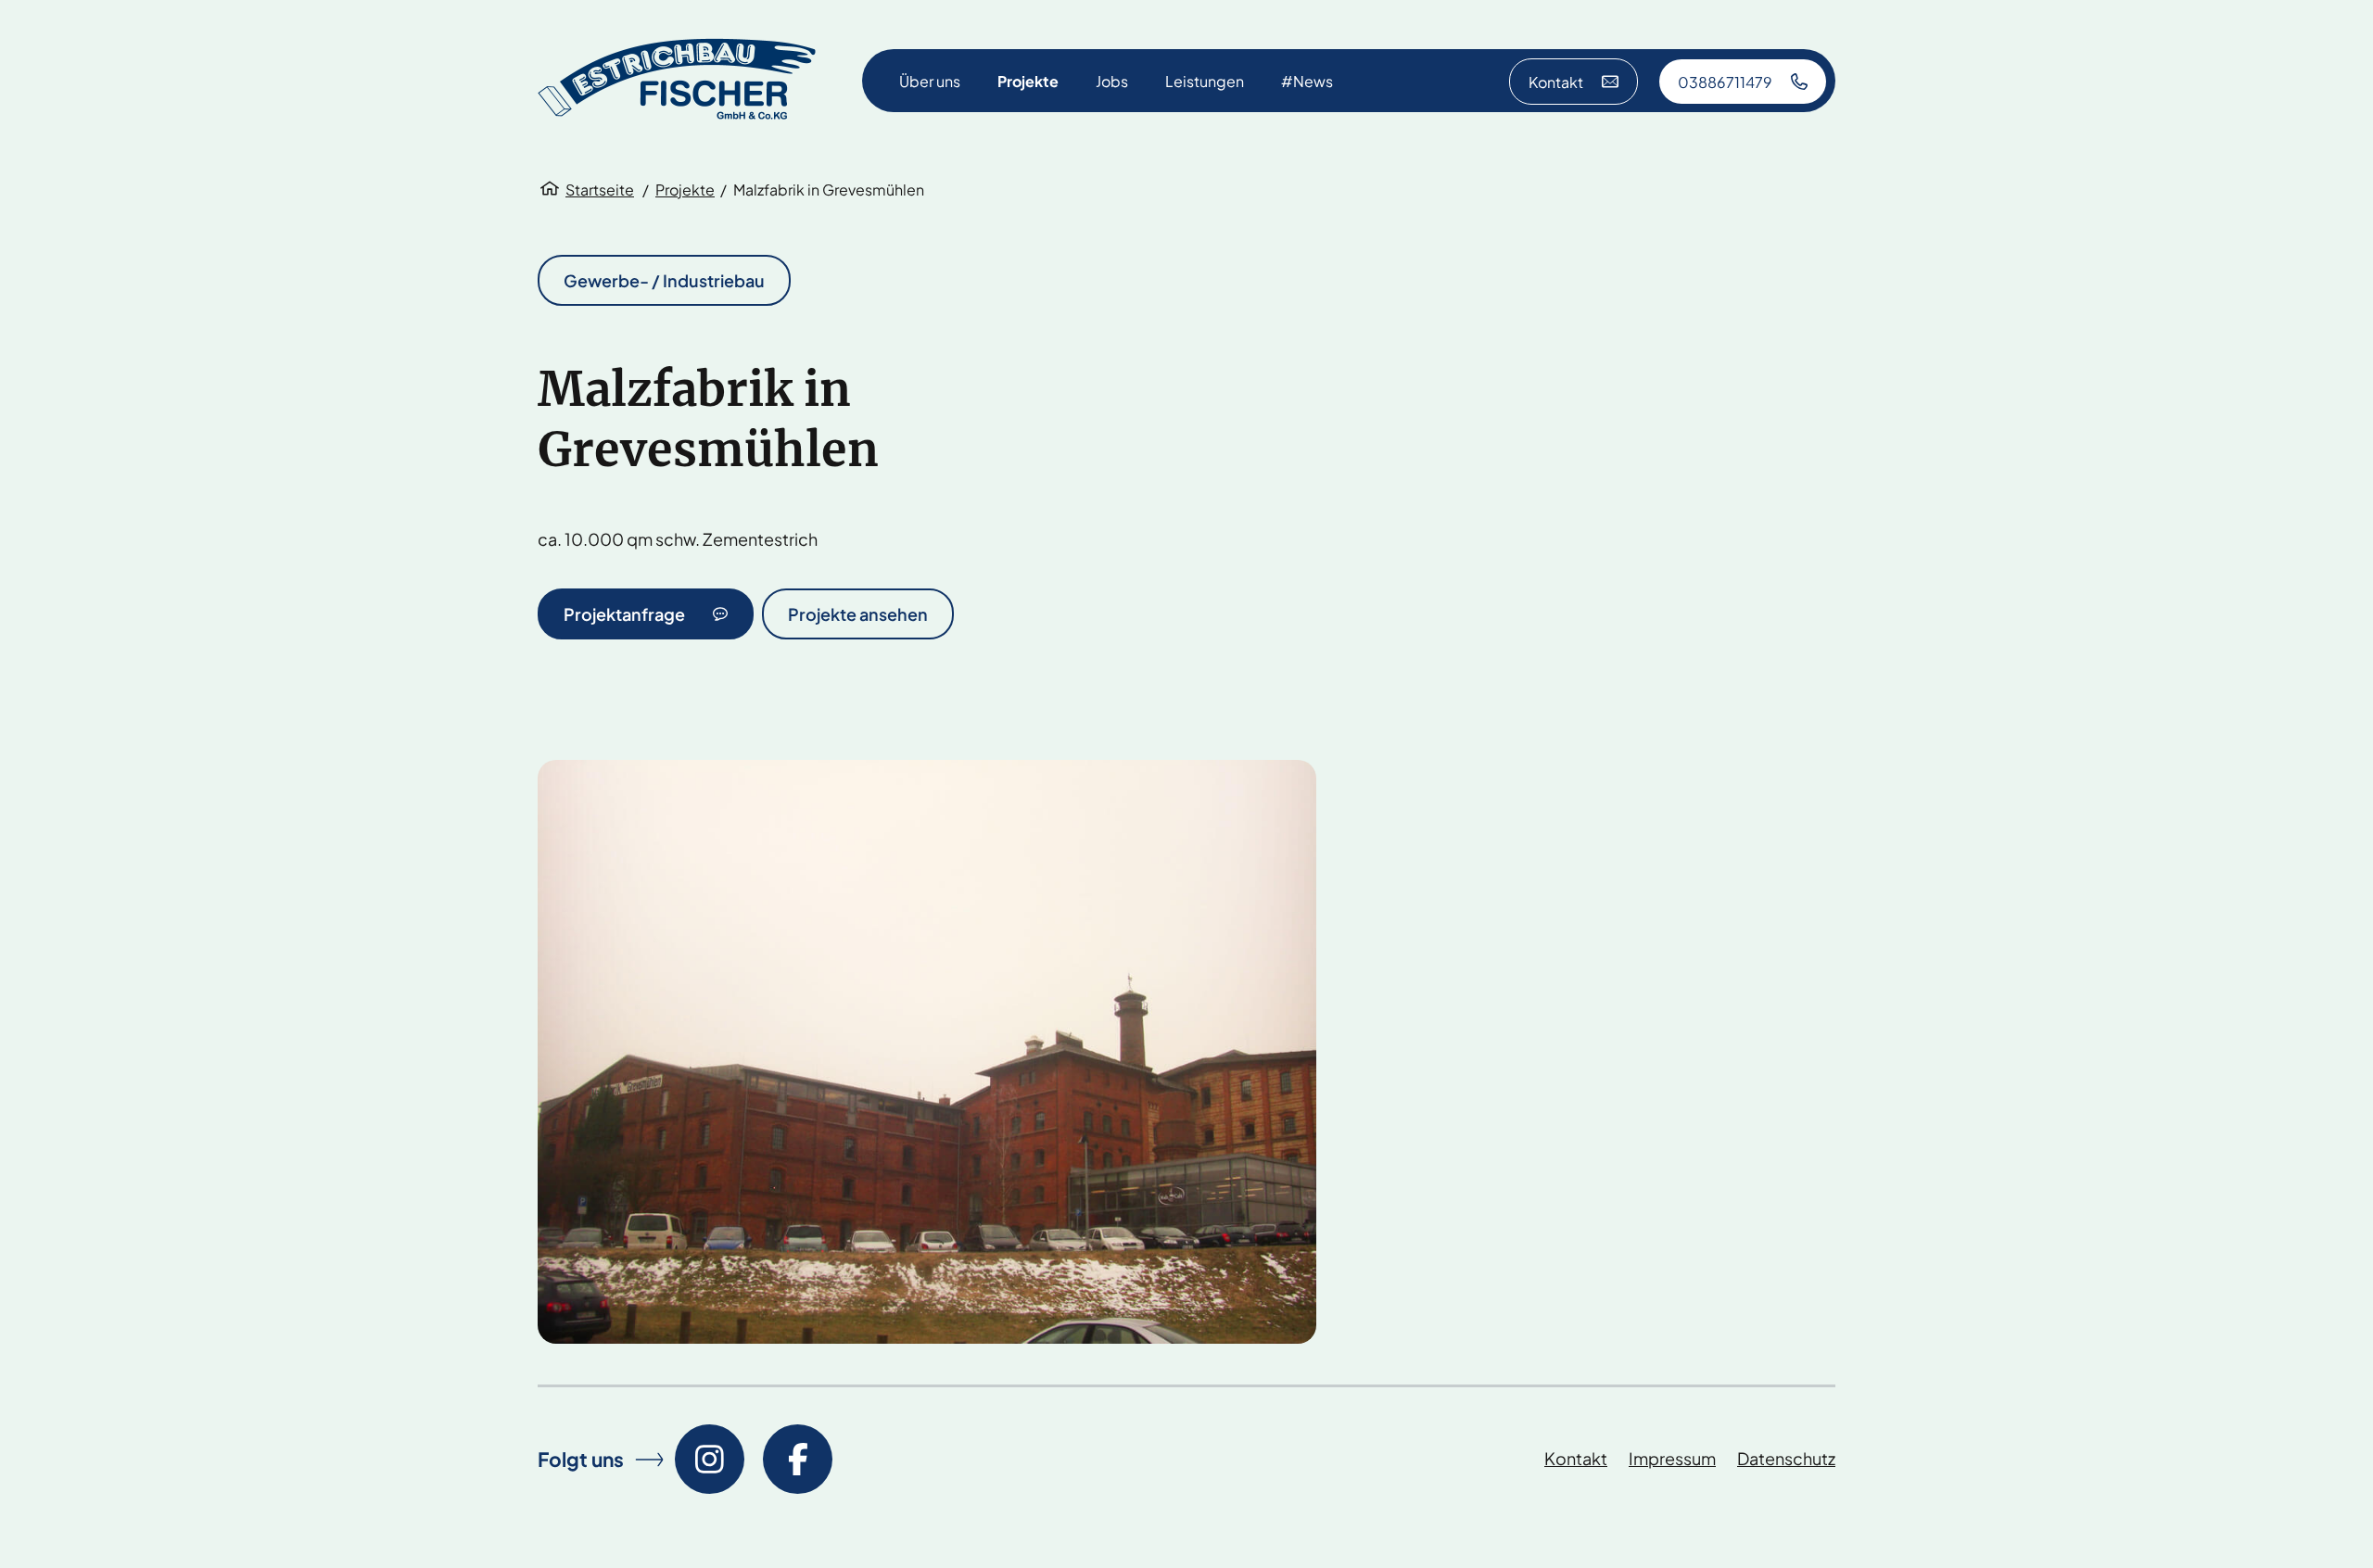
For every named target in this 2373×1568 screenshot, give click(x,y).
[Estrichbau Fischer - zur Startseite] (677, 81)
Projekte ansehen (858, 614)
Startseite (600, 190)
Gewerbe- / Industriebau (664, 280)
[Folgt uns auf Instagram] (710, 1459)
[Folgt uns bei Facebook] (798, 1459)
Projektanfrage (624, 614)
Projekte (685, 190)
